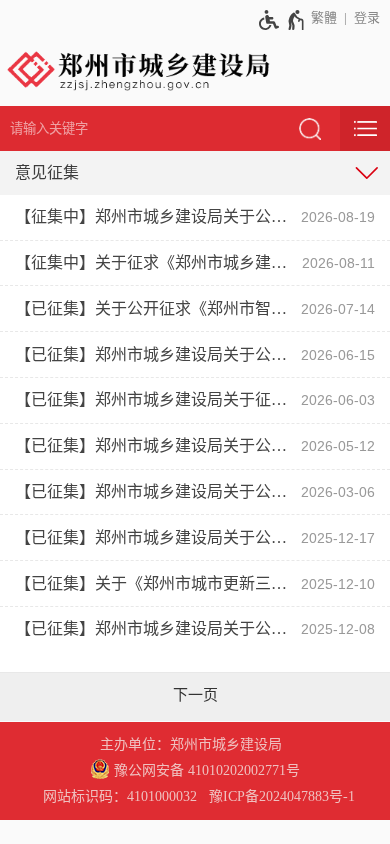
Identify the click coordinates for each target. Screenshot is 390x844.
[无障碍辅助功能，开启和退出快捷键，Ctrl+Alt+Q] (282, 20)
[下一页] (195, 695)
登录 (367, 17)
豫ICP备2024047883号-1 (282, 796)
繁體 (324, 17)
